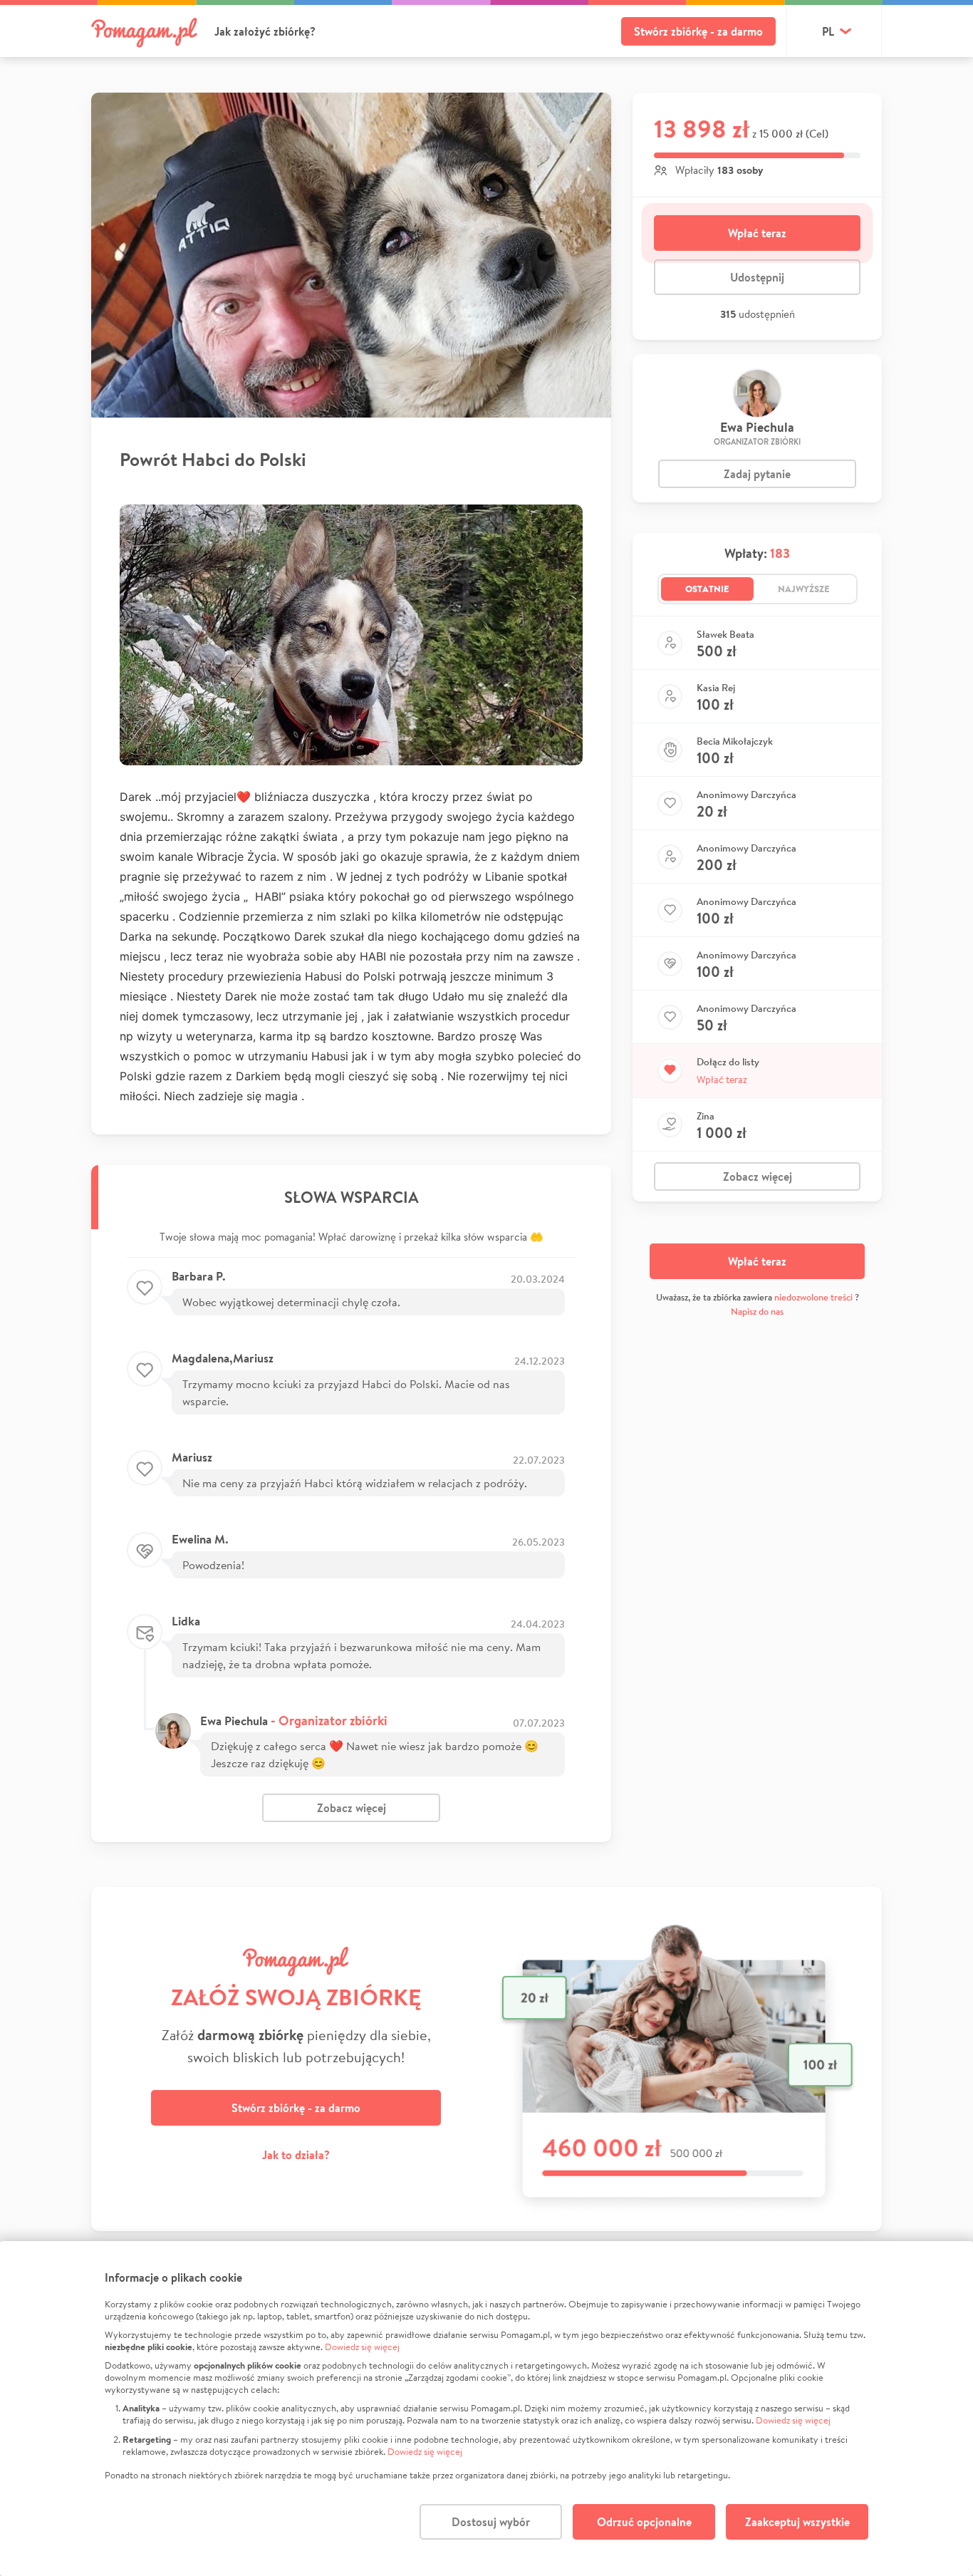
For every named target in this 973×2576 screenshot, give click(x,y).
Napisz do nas (757, 1312)
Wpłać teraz (757, 233)
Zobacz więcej (352, 1808)
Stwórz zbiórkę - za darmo (698, 31)
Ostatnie (707, 589)
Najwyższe (804, 589)
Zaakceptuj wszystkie (797, 2522)
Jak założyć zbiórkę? (265, 31)
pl (828, 31)
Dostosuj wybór (491, 2522)
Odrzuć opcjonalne (644, 2522)
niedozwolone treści (813, 1297)
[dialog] (486, 2409)
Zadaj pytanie (757, 474)
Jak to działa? (296, 2155)
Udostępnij (757, 277)
